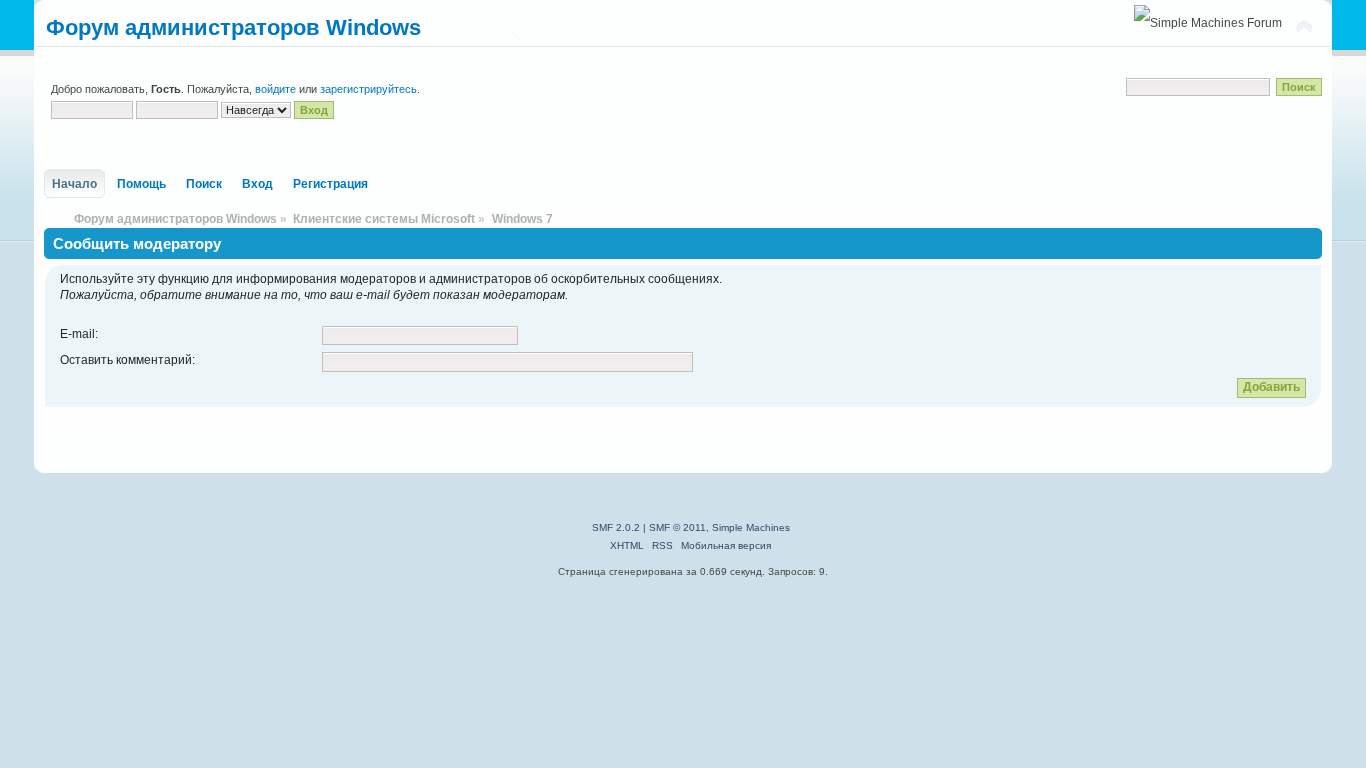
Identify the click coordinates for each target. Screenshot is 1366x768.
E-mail (77, 334)
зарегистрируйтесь (368, 89)
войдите (275, 89)
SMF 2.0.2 (616, 527)
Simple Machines (751, 527)
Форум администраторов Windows (233, 27)
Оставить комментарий (126, 360)
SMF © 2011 (677, 527)
